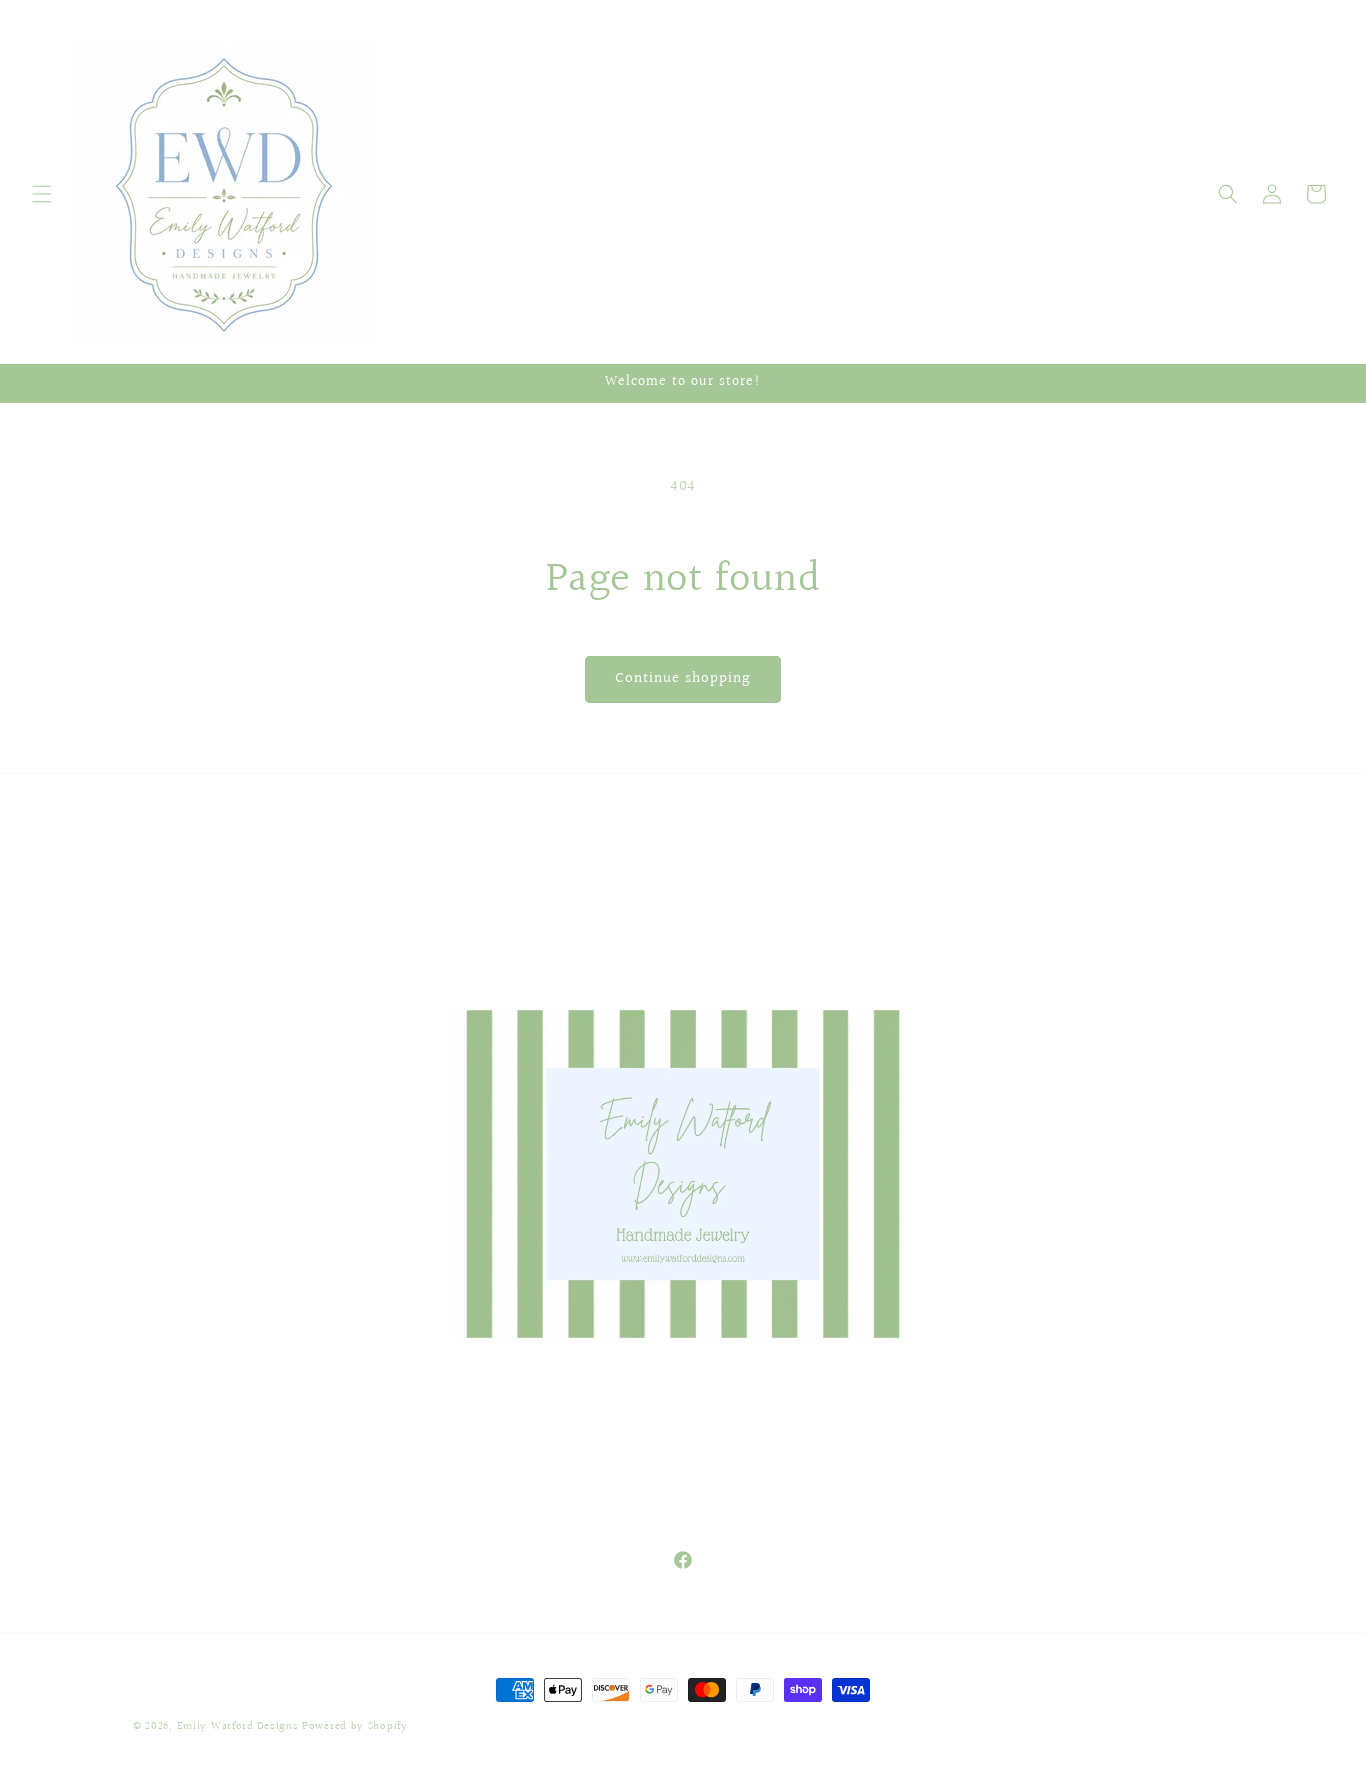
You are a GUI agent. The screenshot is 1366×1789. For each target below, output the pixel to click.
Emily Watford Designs (238, 1726)
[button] (42, 194)
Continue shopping (683, 678)
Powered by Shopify (355, 1726)
